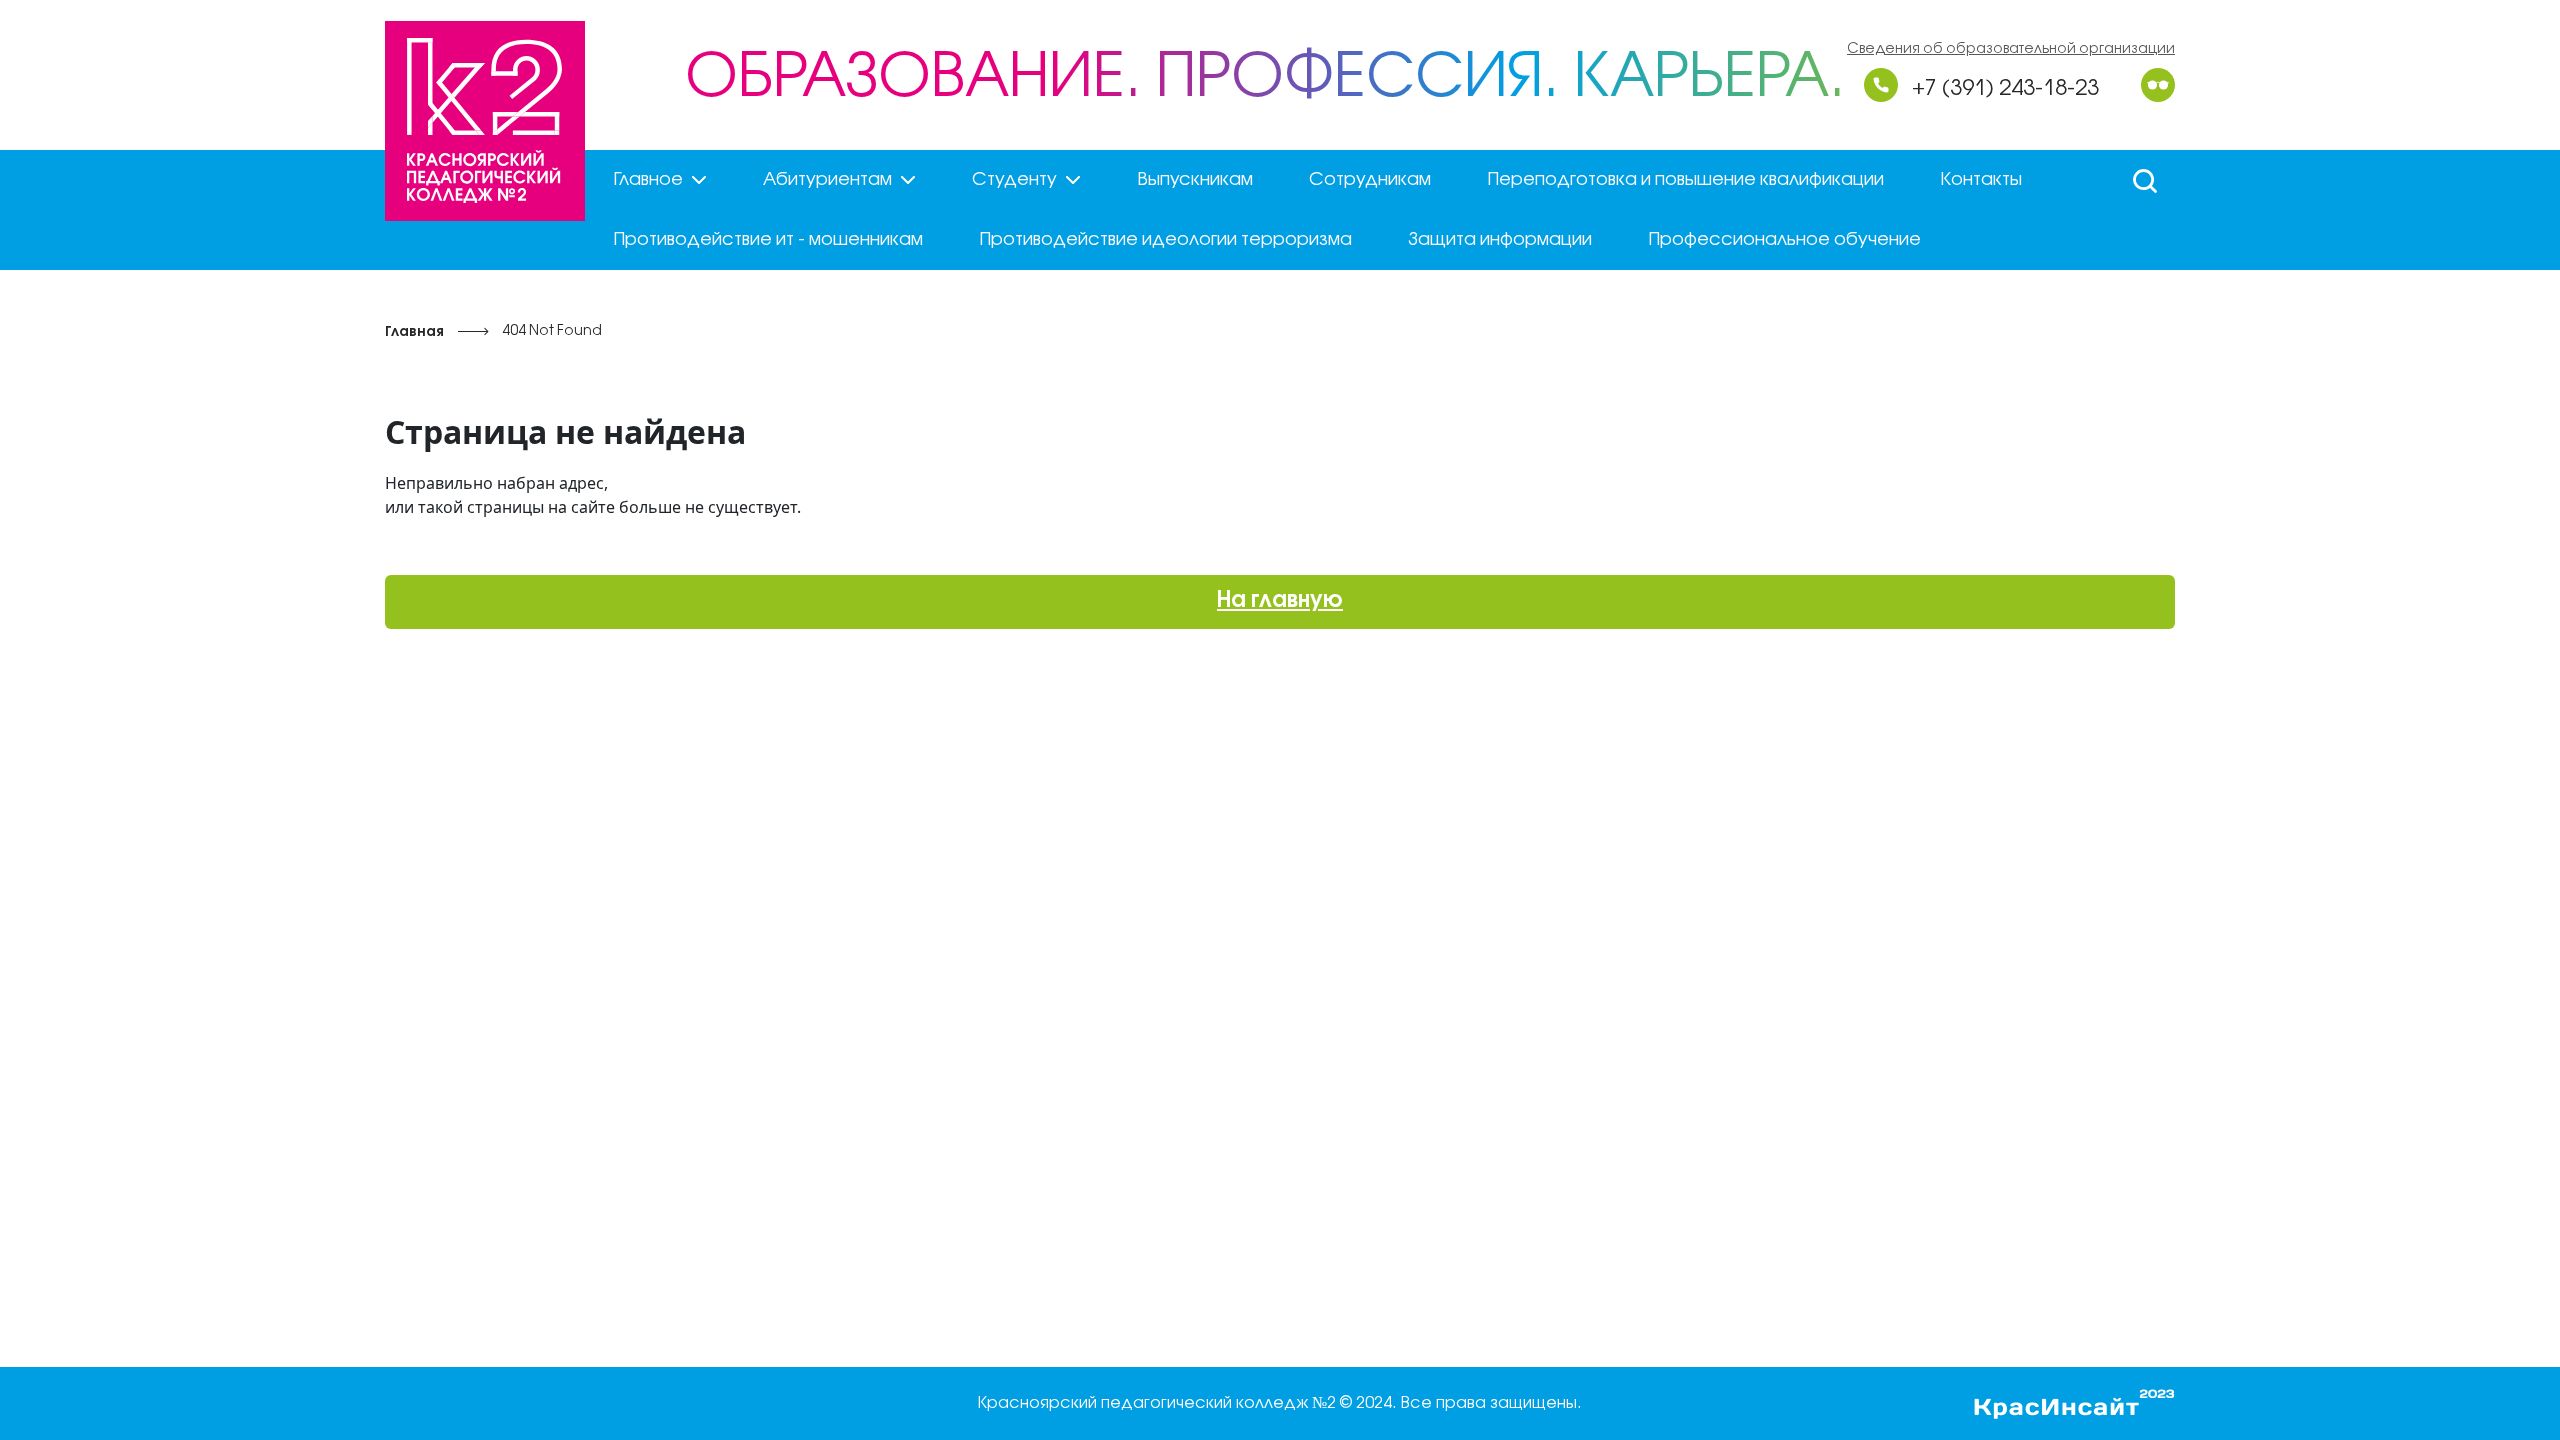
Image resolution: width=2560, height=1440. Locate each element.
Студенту (1014, 180)
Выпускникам (1195, 180)
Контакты (1981, 180)
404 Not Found (552, 331)
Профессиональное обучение (1784, 240)
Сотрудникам (1370, 180)
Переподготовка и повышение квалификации (1685, 180)
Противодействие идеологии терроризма (1165, 240)
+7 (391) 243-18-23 (2005, 89)
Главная (414, 332)
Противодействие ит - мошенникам (768, 240)
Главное (648, 180)
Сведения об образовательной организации (2011, 49)
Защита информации (1500, 240)
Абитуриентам (827, 180)
